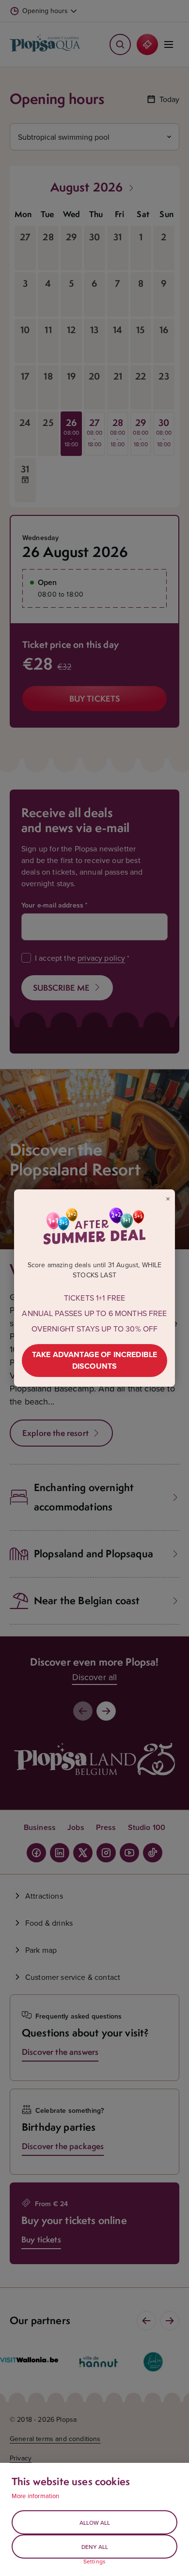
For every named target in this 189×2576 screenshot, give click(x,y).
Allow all (95, 2523)
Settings (94, 2561)
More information (36, 2496)
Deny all (95, 2547)
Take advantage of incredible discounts (94, 1360)
